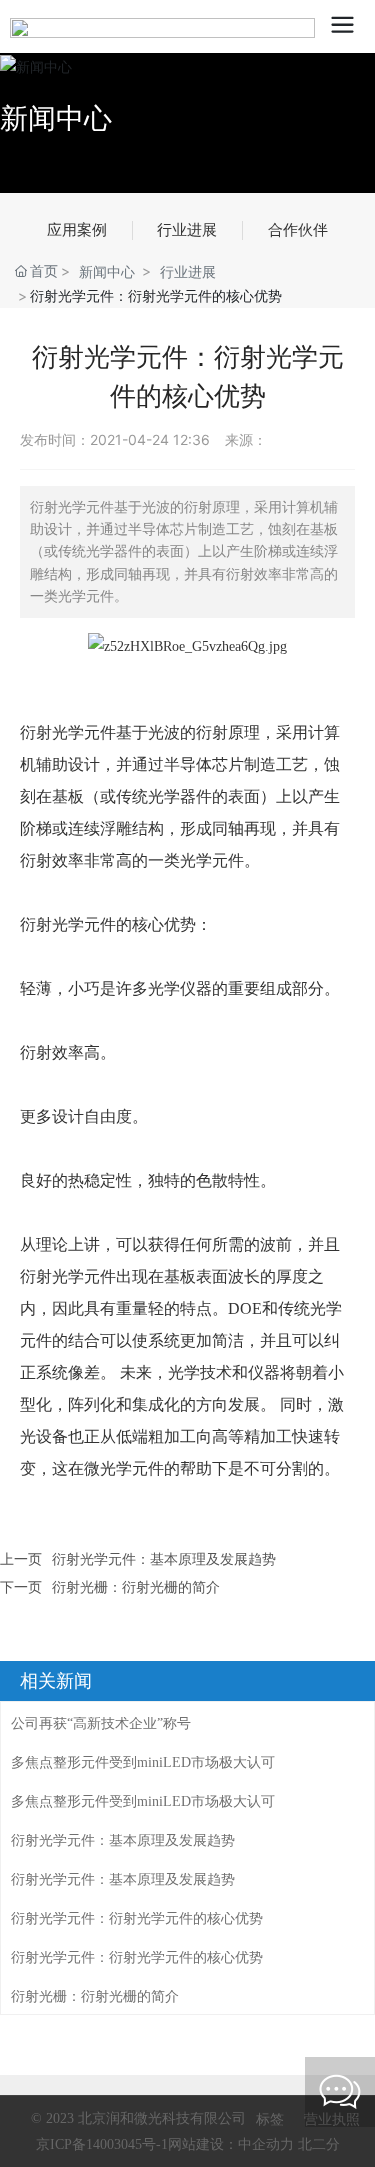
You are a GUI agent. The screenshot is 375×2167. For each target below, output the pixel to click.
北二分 (317, 2143)
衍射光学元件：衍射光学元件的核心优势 (137, 1918)
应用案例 (77, 230)
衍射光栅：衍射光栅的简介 (136, 1586)
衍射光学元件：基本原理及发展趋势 (164, 1558)
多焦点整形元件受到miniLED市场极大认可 (143, 1762)
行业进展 (187, 230)
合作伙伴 (298, 230)
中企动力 (266, 2143)
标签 (270, 2118)
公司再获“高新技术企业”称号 (101, 1723)
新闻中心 (56, 118)
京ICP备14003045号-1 (102, 2144)
